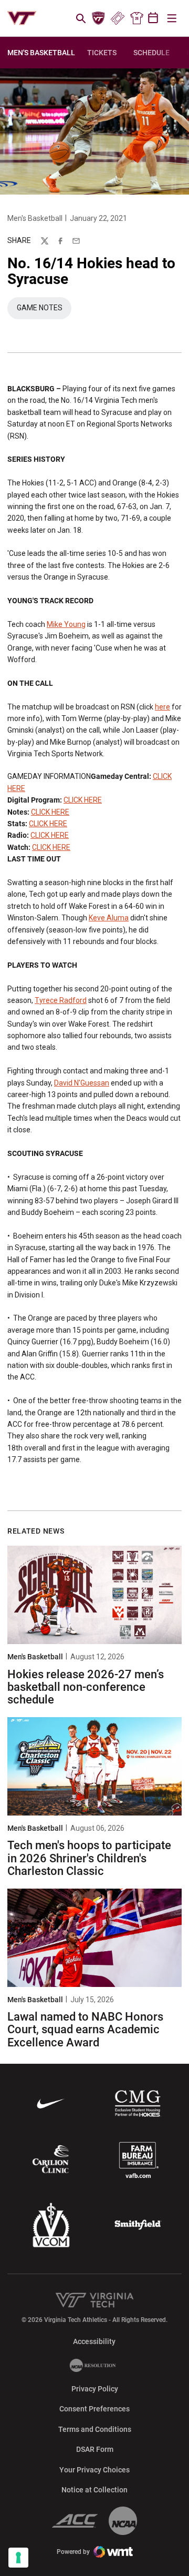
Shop (136, 18)
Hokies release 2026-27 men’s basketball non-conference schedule (86, 1687)
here (162, 707)
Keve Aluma (109, 918)
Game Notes (44, 310)
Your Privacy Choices (94, 2470)
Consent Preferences (94, 2409)
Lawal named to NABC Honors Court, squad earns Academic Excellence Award (85, 2029)
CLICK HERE (83, 800)
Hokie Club (99, 18)
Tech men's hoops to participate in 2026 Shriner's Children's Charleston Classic (89, 1858)
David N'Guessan (82, 1083)
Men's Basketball (35, 218)
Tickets (117, 18)
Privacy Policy (95, 2389)
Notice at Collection (94, 2490)
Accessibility (94, 2341)
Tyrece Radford (61, 1000)
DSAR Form (95, 2449)
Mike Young (66, 624)
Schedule (151, 53)
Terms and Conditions (95, 2429)
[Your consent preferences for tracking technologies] (18, 2558)
